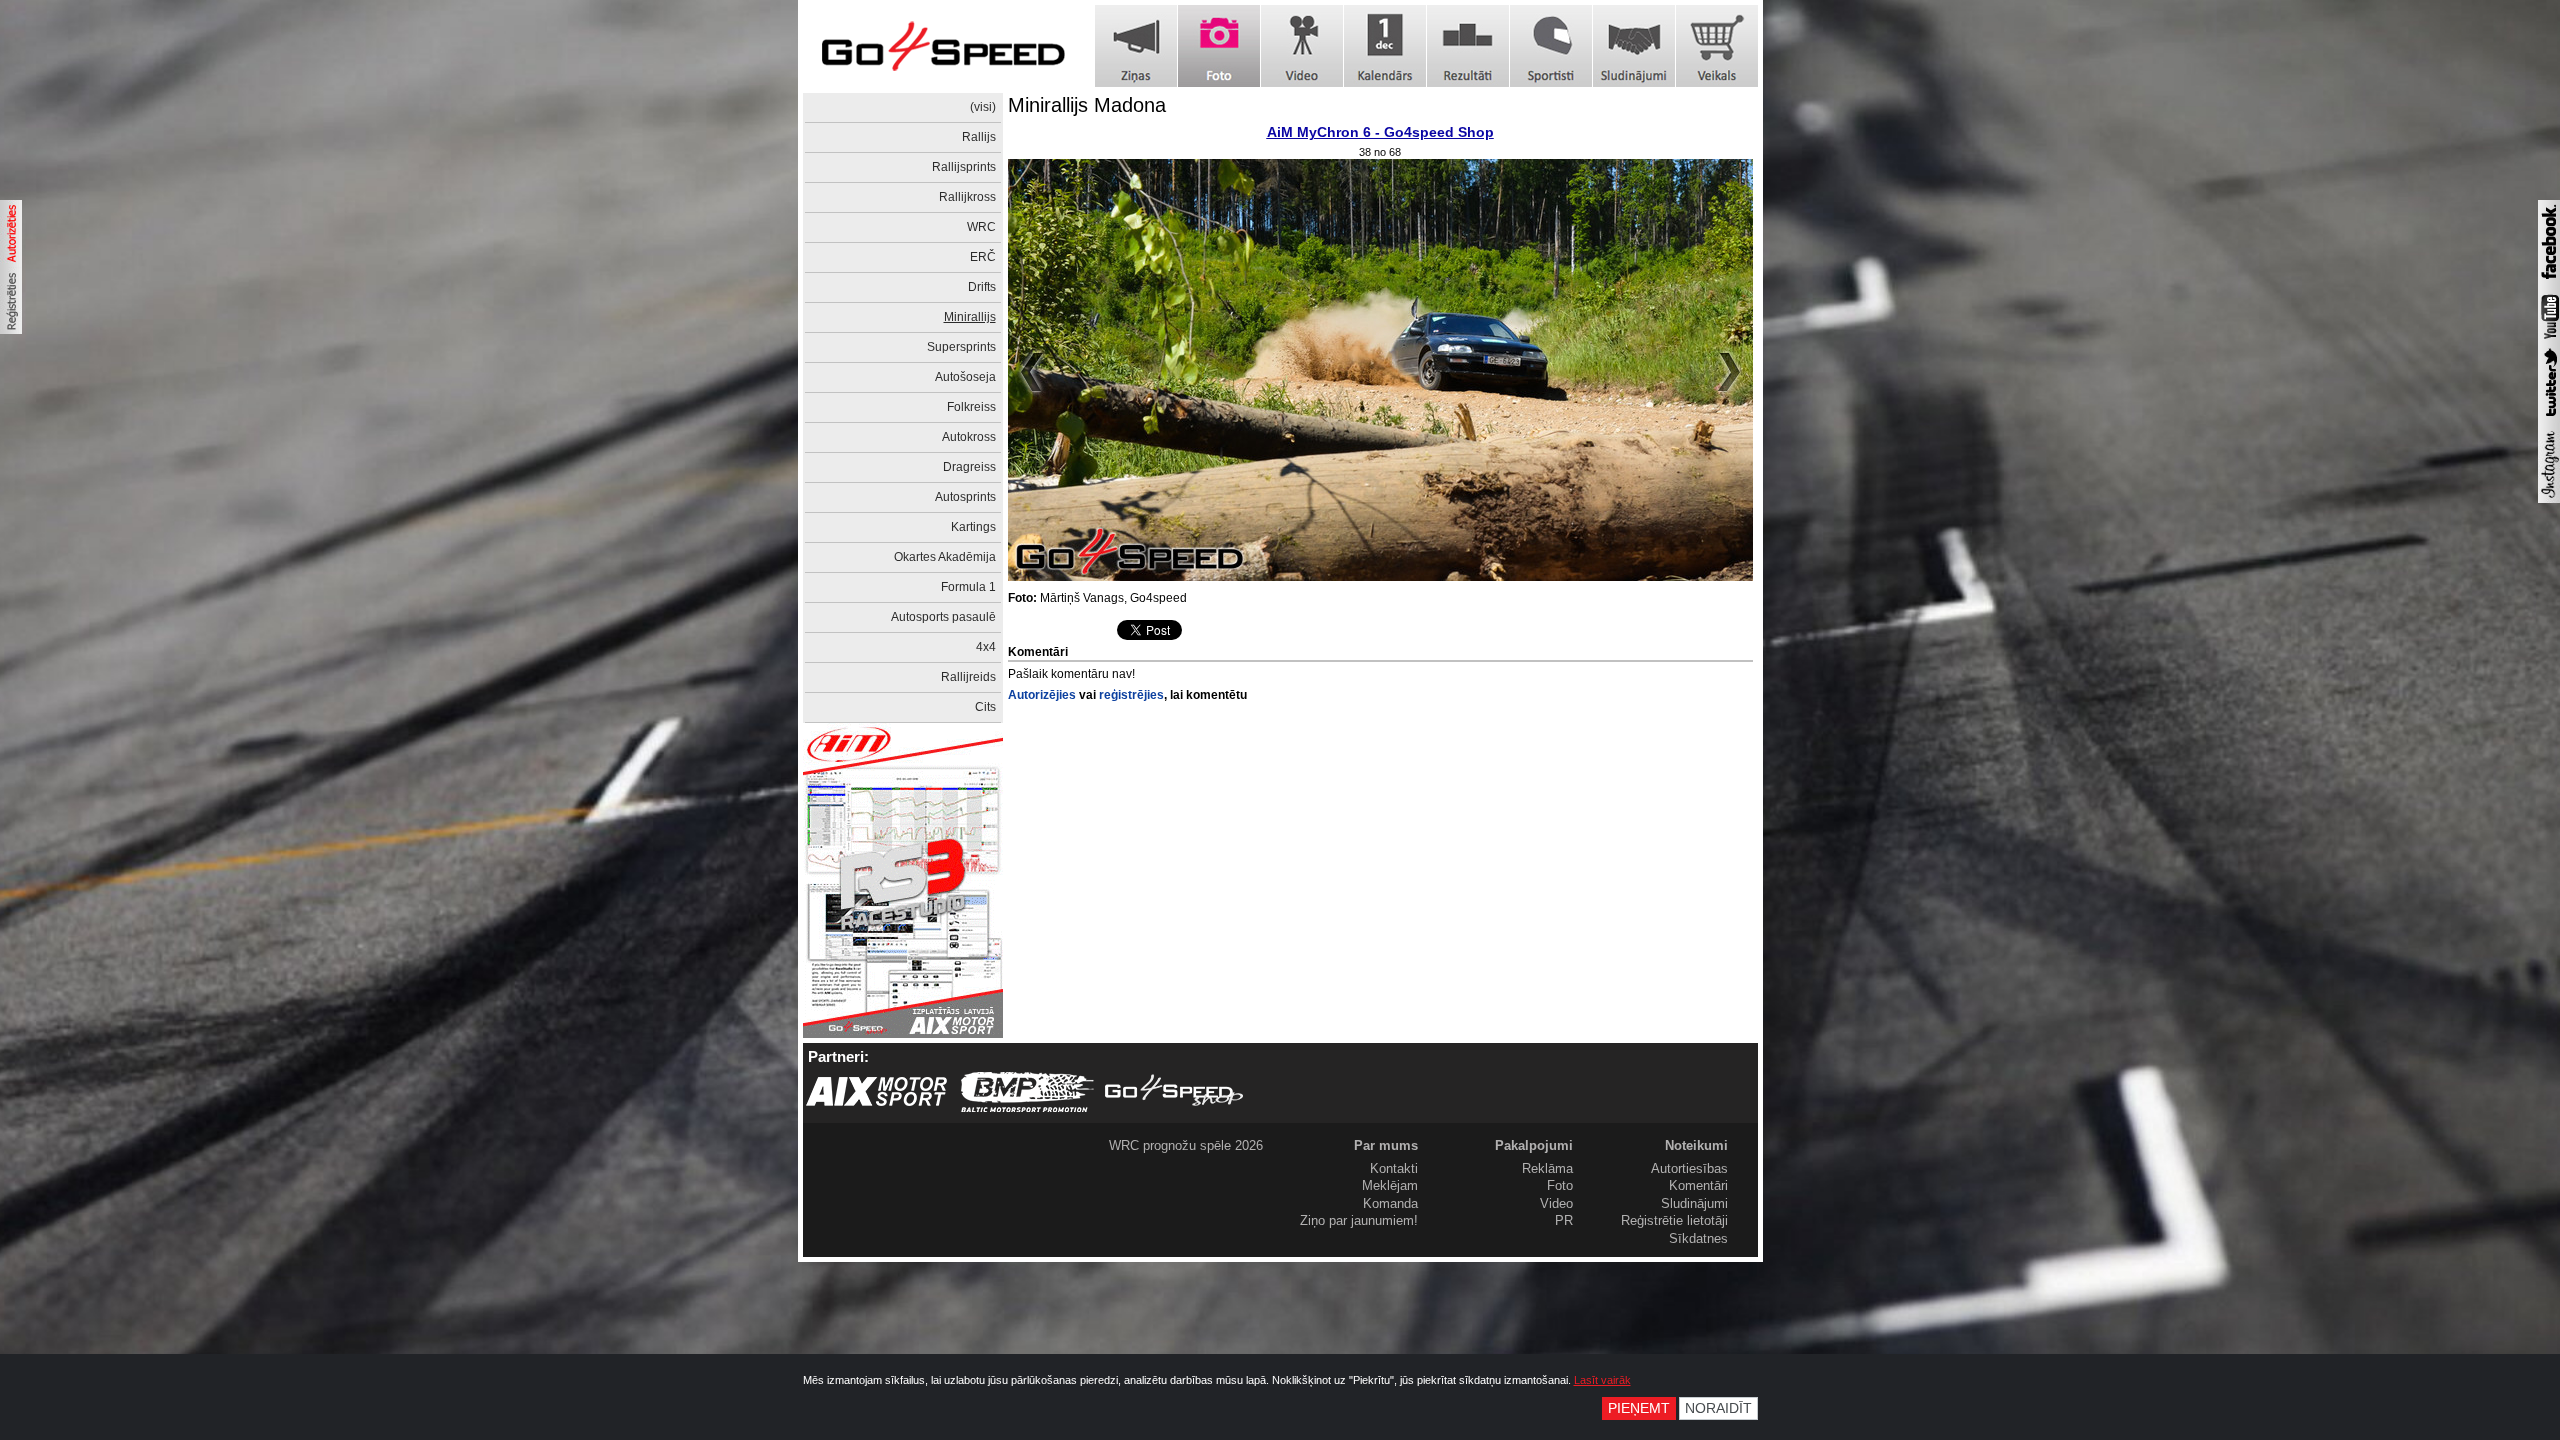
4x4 (986, 647)
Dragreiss (969, 467)
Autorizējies (1042, 695)
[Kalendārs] (1385, 46)
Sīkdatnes (1698, 1238)
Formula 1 (968, 587)
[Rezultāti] (1468, 46)
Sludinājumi (1694, 1203)
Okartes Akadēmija (945, 557)
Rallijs (979, 137)
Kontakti (1394, 1168)
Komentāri (1698, 1185)
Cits (985, 707)
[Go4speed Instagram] (2549, 499)
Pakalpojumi (1534, 1145)
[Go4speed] (943, 46)
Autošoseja (965, 377)
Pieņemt (1639, 1408)
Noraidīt (1718, 1408)
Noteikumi (1696, 1145)
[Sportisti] (1551, 46)
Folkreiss (971, 407)
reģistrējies (1131, 695)
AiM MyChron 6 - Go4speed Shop (1380, 132)
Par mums (1386, 1145)
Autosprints (965, 497)
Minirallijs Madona (1087, 105)
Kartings (973, 527)
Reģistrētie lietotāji (1674, 1220)
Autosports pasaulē (943, 617)
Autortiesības (1689, 1168)
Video (1556, 1203)
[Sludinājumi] (1634, 46)
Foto (1560, 1185)
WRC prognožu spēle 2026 (1186, 1145)
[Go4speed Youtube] (2549, 340)
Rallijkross (967, 197)
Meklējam (1390, 1185)
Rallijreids (968, 677)
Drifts (982, 287)
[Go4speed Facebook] (2549, 282)
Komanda (1390, 1203)
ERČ (983, 257)
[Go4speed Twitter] (2549, 419)
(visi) (983, 107)
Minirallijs (970, 317)
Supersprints (961, 347)
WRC (981, 227)
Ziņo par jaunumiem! (1359, 1220)
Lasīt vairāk (1602, 1380)
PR (1564, 1220)
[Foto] (1219, 46)
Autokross (969, 437)
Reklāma (1547, 1168)
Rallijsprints (964, 167)
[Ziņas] (1136, 46)
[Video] (1302, 46)
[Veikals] (1717, 46)
